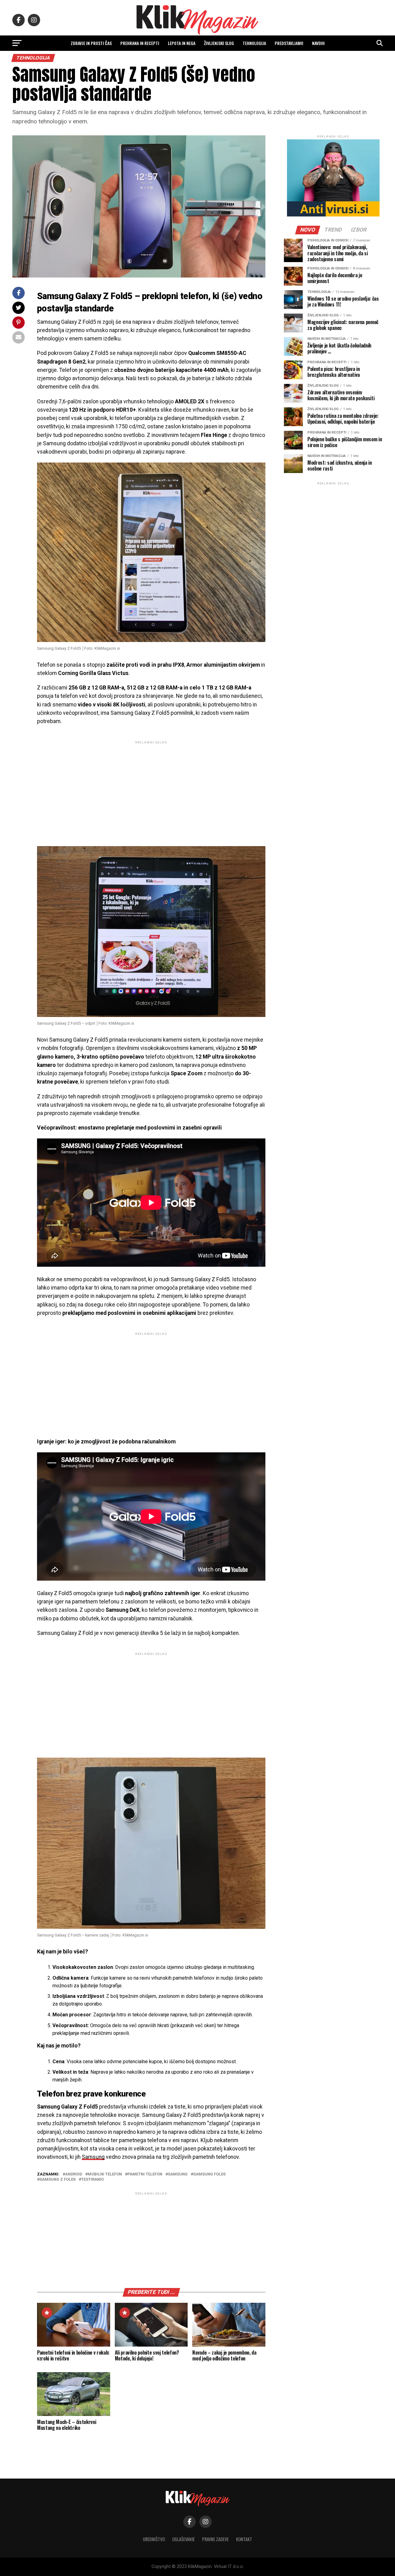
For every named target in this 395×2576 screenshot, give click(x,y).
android (74, 2174)
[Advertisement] (151, 788)
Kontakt (244, 2539)
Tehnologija (254, 43)
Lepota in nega (182, 43)
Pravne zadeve (215, 2539)
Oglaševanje (183, 2539)
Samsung (93, 2157)
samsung (178, 2174)
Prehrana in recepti (140, 43)
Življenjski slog (219, 43)
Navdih (318, 43)
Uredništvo (154, 2539)
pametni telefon (145, 2174)
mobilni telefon (105, 2174)
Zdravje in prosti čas (91, 43)
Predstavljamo (289, 43)
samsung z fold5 (58, 2180)
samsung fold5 (209, 2174)
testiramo (92, 2180)
